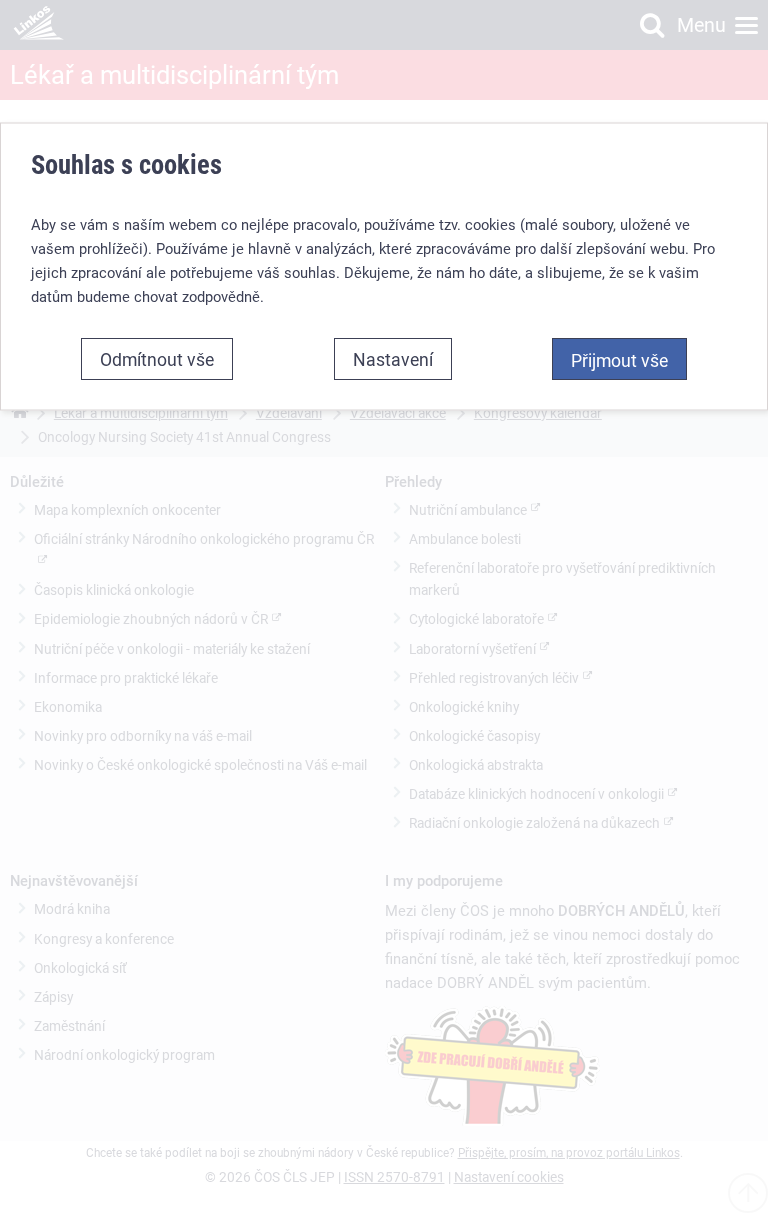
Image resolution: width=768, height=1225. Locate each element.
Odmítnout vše (157, 358)
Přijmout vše (619, 359)
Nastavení (393, 358)
